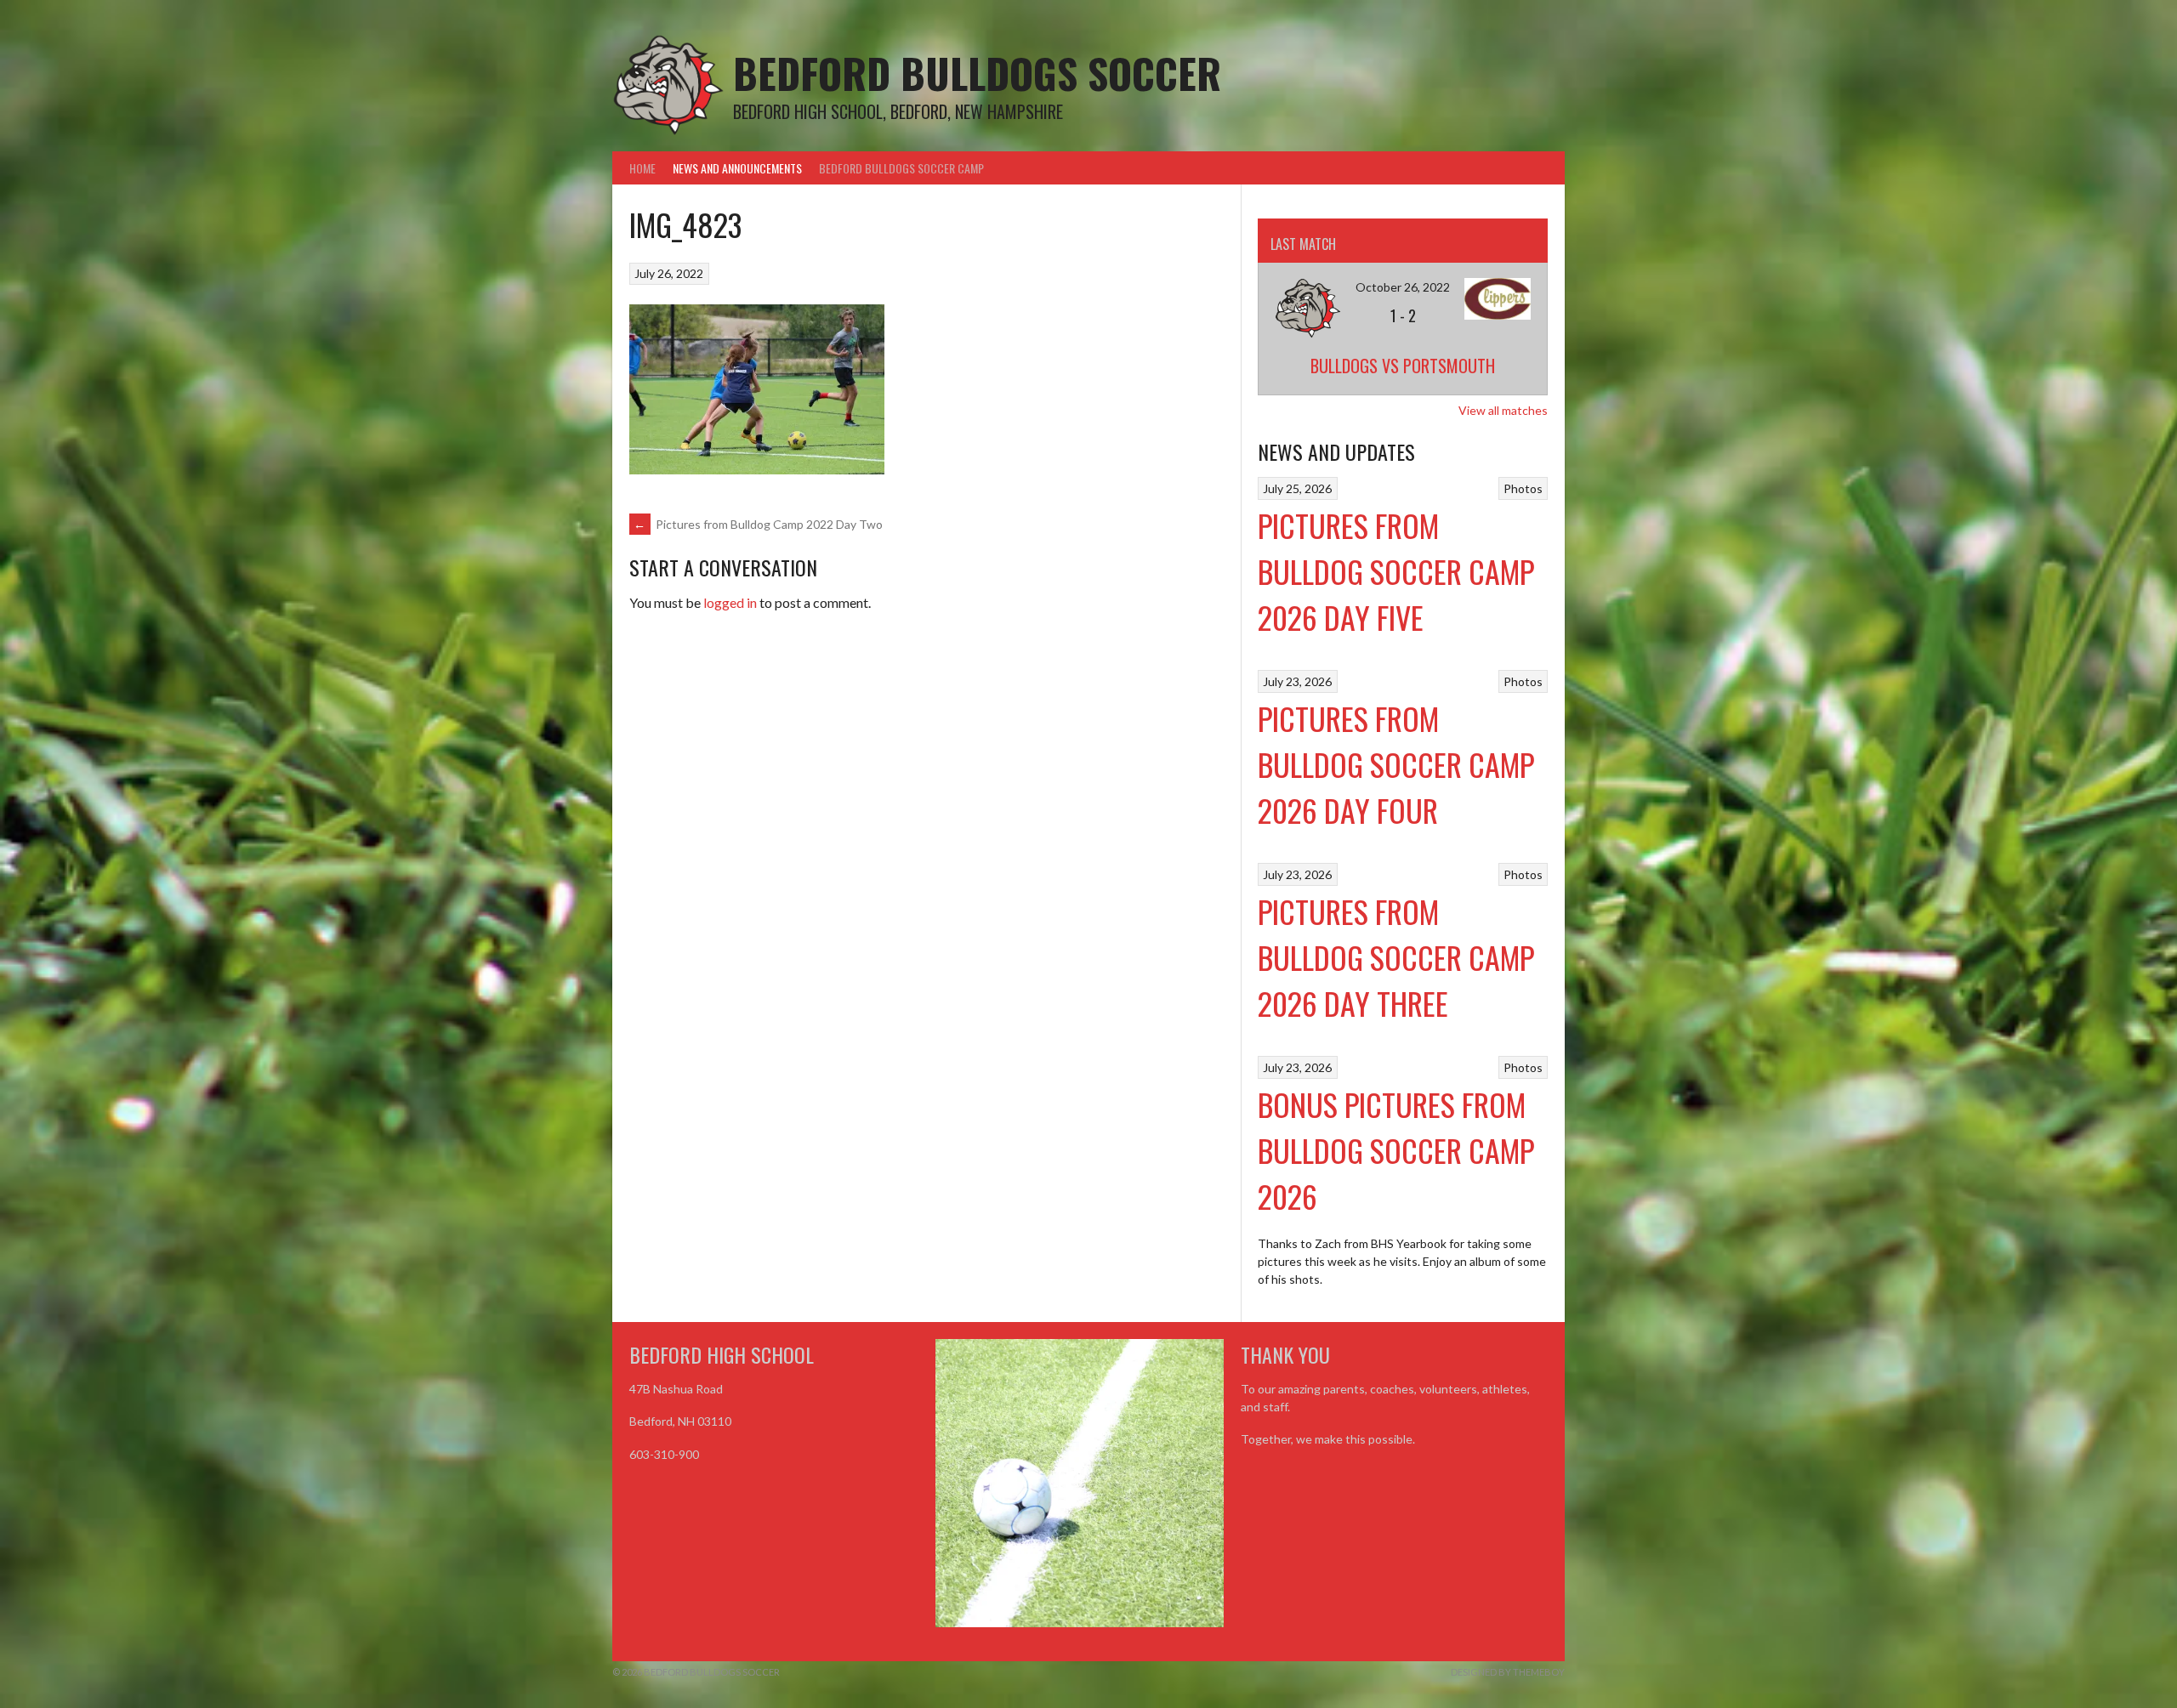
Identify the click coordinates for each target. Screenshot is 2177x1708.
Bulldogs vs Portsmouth (1403, 366)
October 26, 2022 (1403, 287)
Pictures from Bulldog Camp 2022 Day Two (758, 524)
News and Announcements (737, 168)
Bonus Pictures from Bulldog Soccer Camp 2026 (1396, 1150)
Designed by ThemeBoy (1508, 1672)
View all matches (1503, 410)
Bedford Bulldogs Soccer (977, 73)
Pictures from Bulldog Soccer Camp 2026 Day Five (1396, 571)
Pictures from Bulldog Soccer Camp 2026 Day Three (1396, 957)
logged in (730, 602)
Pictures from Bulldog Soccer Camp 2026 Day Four (1396, 764)
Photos (1523, 488)
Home (642, 168)
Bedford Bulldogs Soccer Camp (901, 168)
